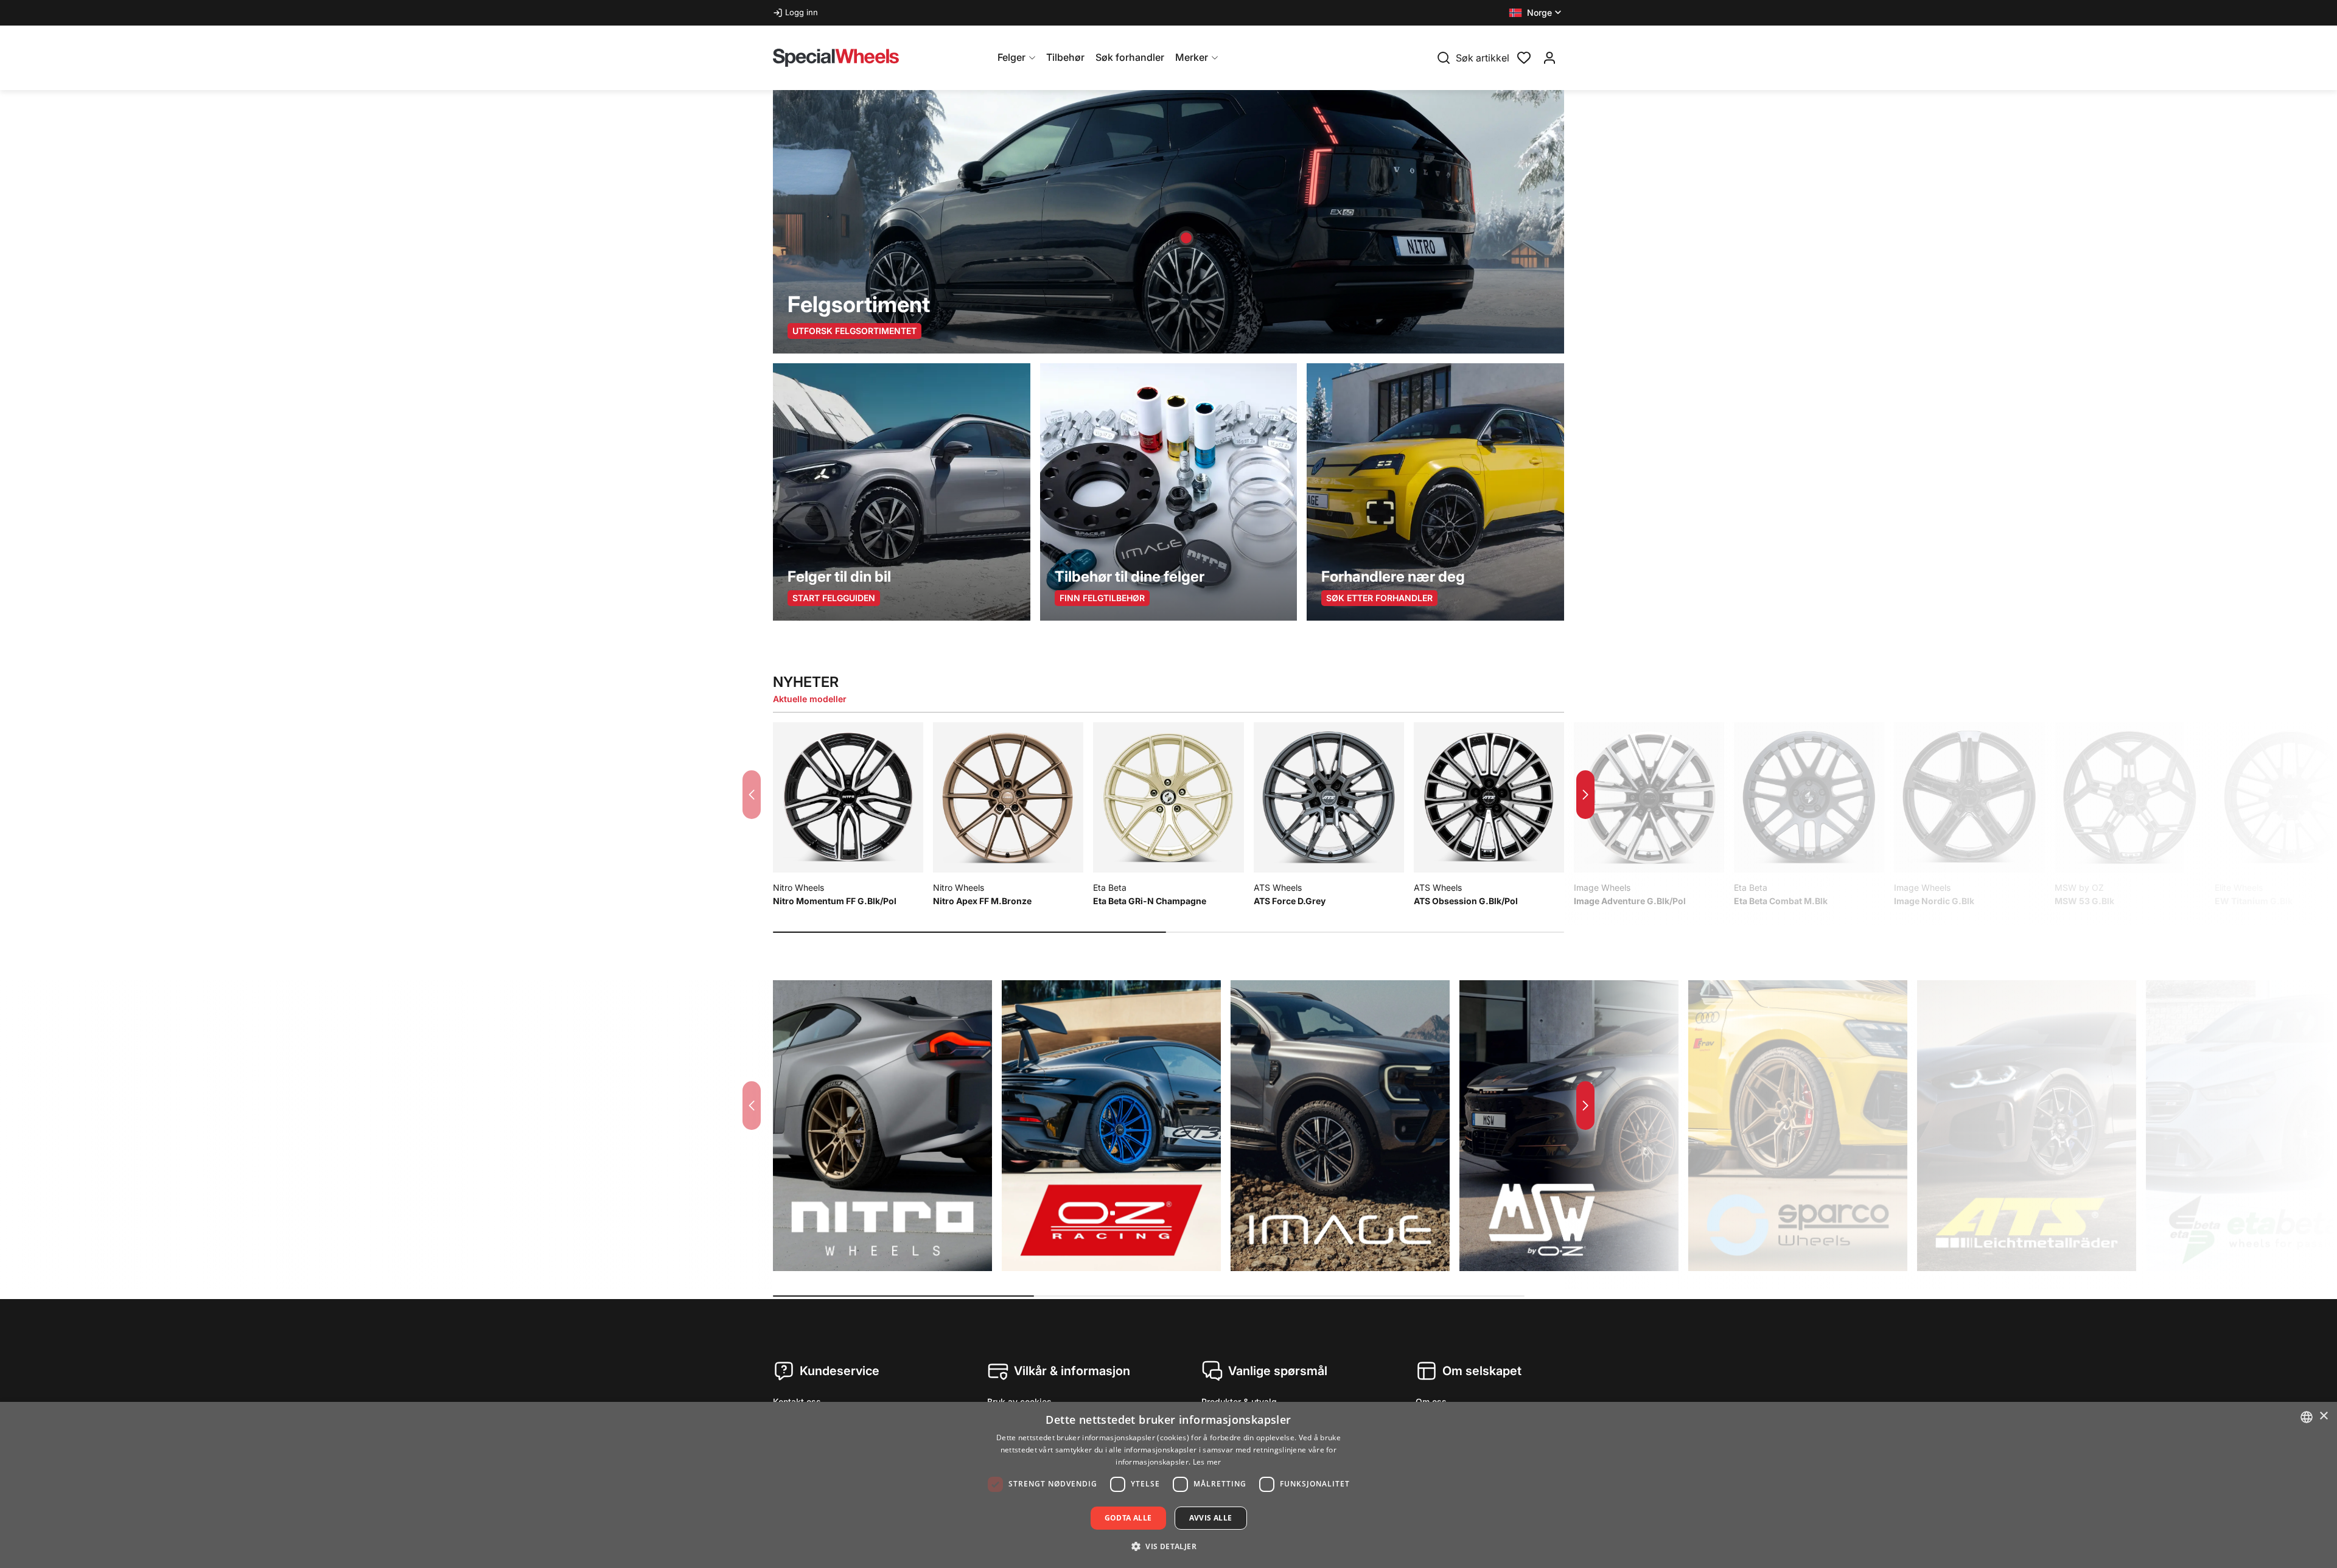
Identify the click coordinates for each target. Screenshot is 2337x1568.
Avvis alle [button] (1211, 1518)
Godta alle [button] (1128, 1518)
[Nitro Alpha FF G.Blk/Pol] (1186, 238)
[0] (1524, 57)
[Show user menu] (1549, 58)
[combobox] (2307, 1417)
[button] (1536, 13)
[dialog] (1168, 1485)
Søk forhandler (1130, 57)
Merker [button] (1192, 57)
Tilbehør (1065, 57)
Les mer (1207, 1462)
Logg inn (802, 12)
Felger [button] (1011, 57)
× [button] (2323, 1416)
